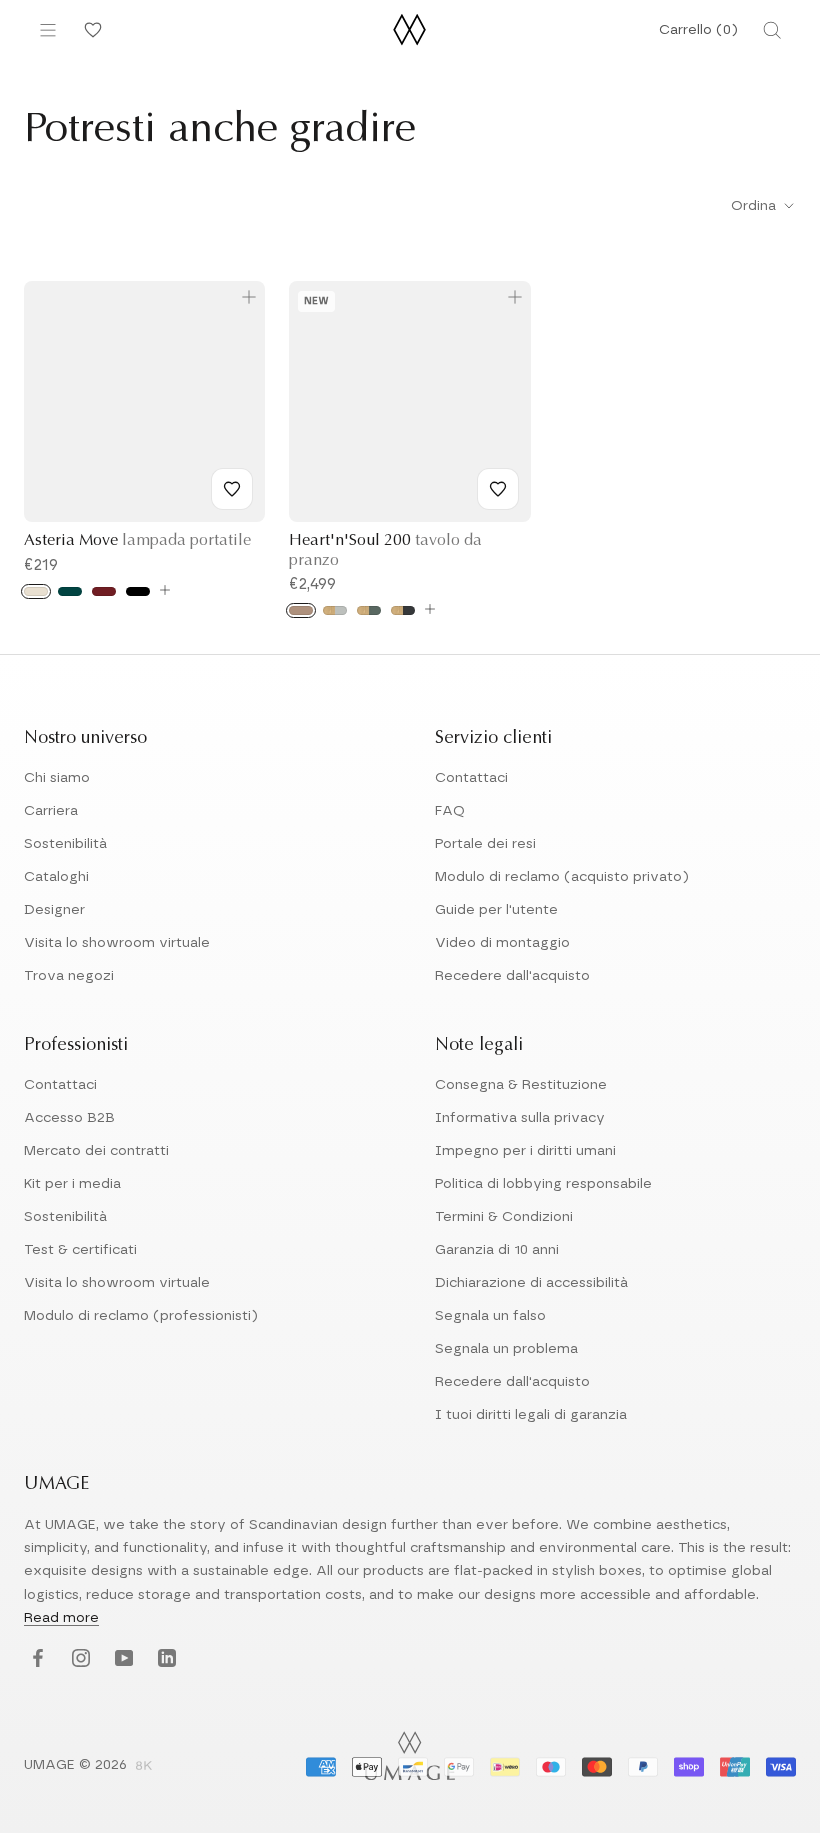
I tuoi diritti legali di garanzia (531, 1415)
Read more (61, 1618)
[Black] (138, 591)
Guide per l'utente (496, 910)
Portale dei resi (485, 844)
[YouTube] (121, 1659)
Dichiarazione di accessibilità (531, 1283)
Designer (54, 910)
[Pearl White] (36, 591)
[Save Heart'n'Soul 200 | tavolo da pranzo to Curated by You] (498, 489)
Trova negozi (69, 976)
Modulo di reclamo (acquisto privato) (562, 877)
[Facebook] (35, 1659)
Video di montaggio (502, 943)
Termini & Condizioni (504, 1217)
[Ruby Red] (104, 591)
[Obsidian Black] (403, 610)
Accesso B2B (69, 1118)
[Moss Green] (369, 610)
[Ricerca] (772, 30)
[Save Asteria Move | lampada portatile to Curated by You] (232, 489)
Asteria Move (137, 541)
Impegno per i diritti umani (525, 1151)
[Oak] (301, 610)
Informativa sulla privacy (520, 1118)
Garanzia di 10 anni (497, 1250)
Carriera (51, 811)
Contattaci (471, 778)
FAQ (450, 811)
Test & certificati (80, 1250)
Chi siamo (57, 778)
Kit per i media (72, 1184)
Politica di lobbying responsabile (543, 1184)
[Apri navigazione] (48, 30)
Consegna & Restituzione (521, 1085)
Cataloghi (56, 877)
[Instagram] (78, 1659)
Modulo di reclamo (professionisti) (141, 1316)
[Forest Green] (70, 591)
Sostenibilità (65, 844)
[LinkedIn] (164, 1659)
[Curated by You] (90, 30)
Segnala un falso (490, 1316)
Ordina (755, 206)
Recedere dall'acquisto (512, 976)
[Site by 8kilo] (144, 1767)
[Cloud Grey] (335, 610)
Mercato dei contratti (96, 1151)
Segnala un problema (506, 1349)
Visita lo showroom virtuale (117, 943)
